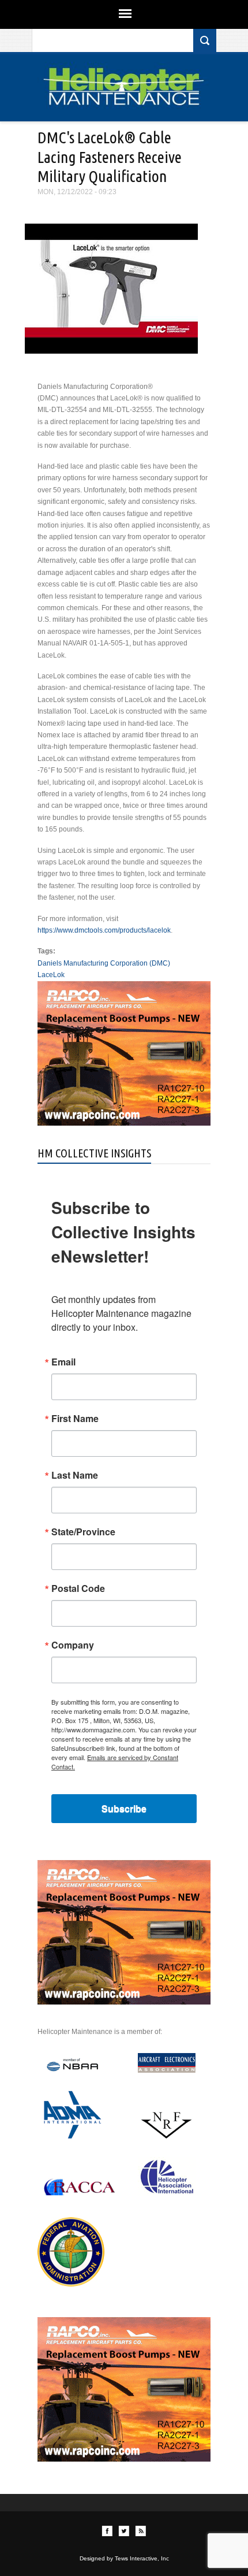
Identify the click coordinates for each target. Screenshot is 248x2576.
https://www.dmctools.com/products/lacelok (104, 930)
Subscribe (124, 1808)
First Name (75, 1419)
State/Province (83, 1532)
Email (63, 1362)
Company (73, 1645)
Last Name (75, 1475)
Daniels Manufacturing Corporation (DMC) (104, 963)
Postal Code (78, 1588)
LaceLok (51, 975)
